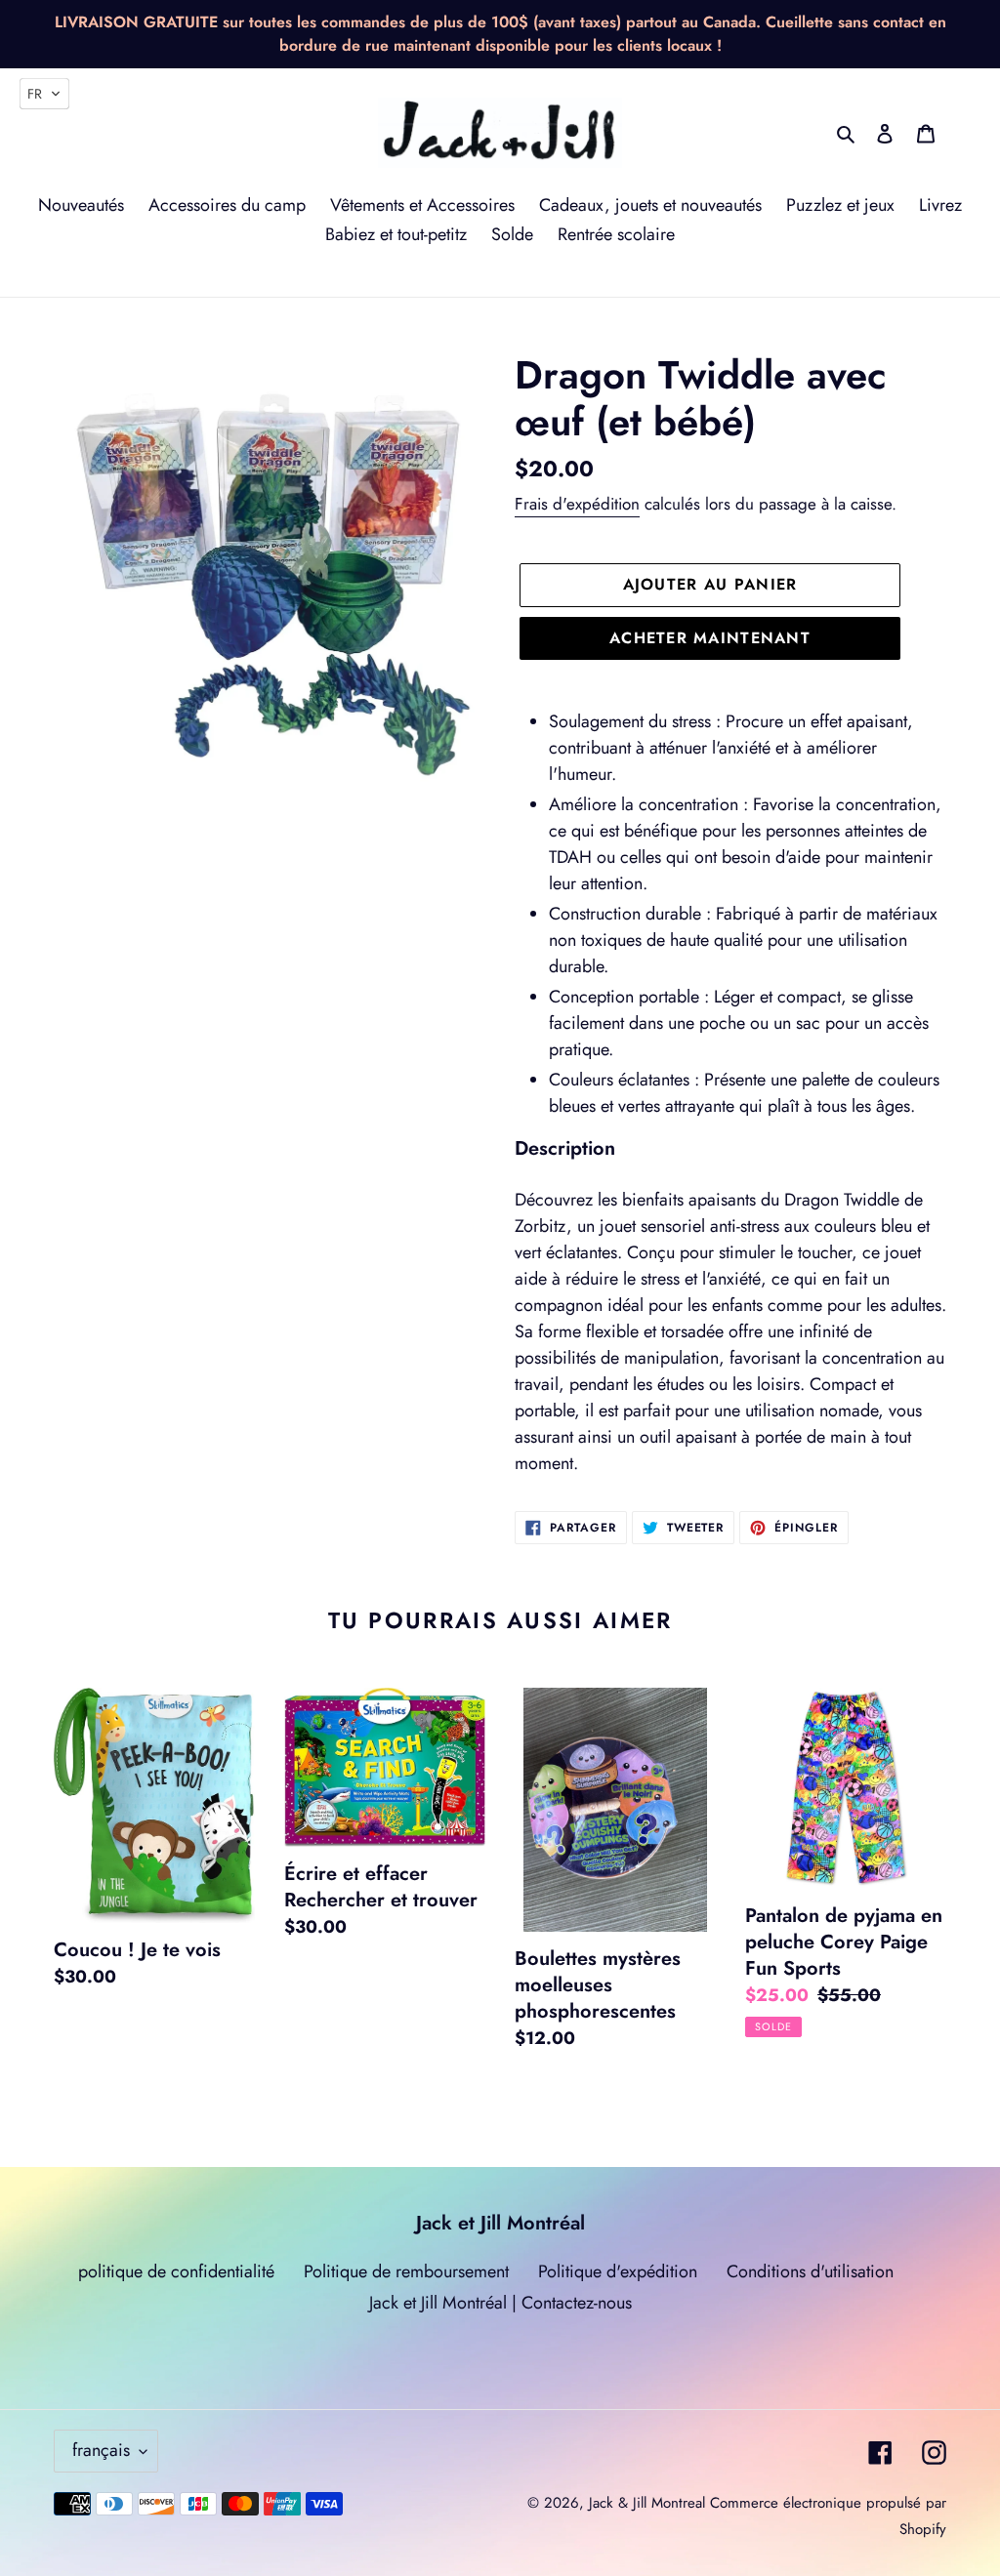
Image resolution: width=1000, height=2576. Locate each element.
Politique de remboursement (406, 2271)
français (101, 2450)
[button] (44, 94)
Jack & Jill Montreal (647, 2503)
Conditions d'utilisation (810, 2271)
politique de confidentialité (176, 2271)
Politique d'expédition (618, 2271)
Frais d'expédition (577, 504)
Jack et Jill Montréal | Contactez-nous (500, 2303)
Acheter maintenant (710, 638)
